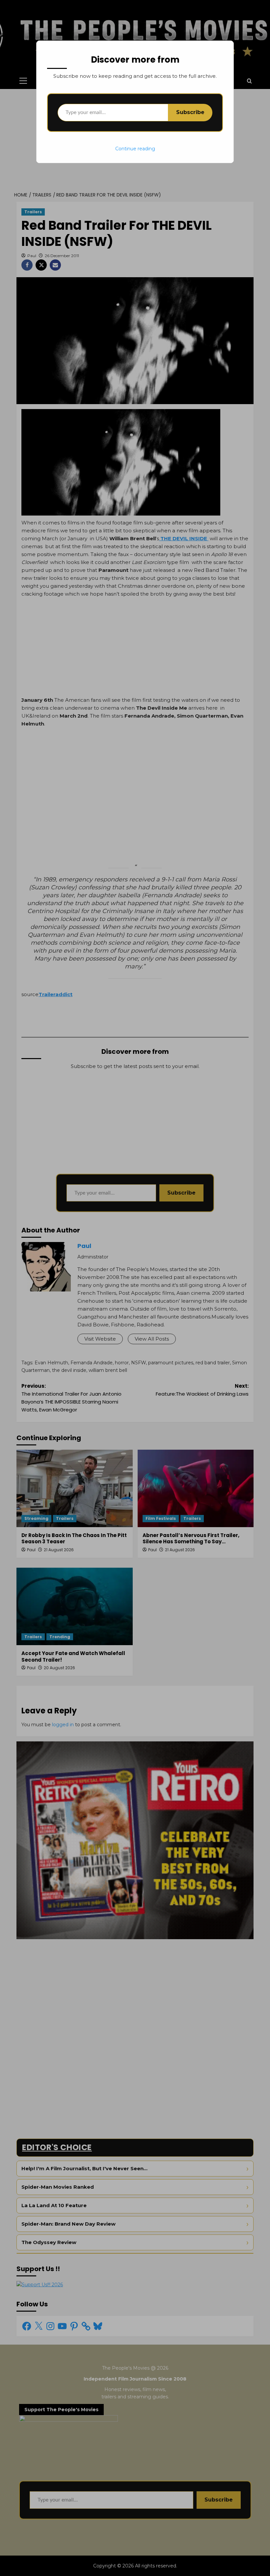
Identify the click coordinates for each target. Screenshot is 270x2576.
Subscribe (190, 112)
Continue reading (135, 149)
